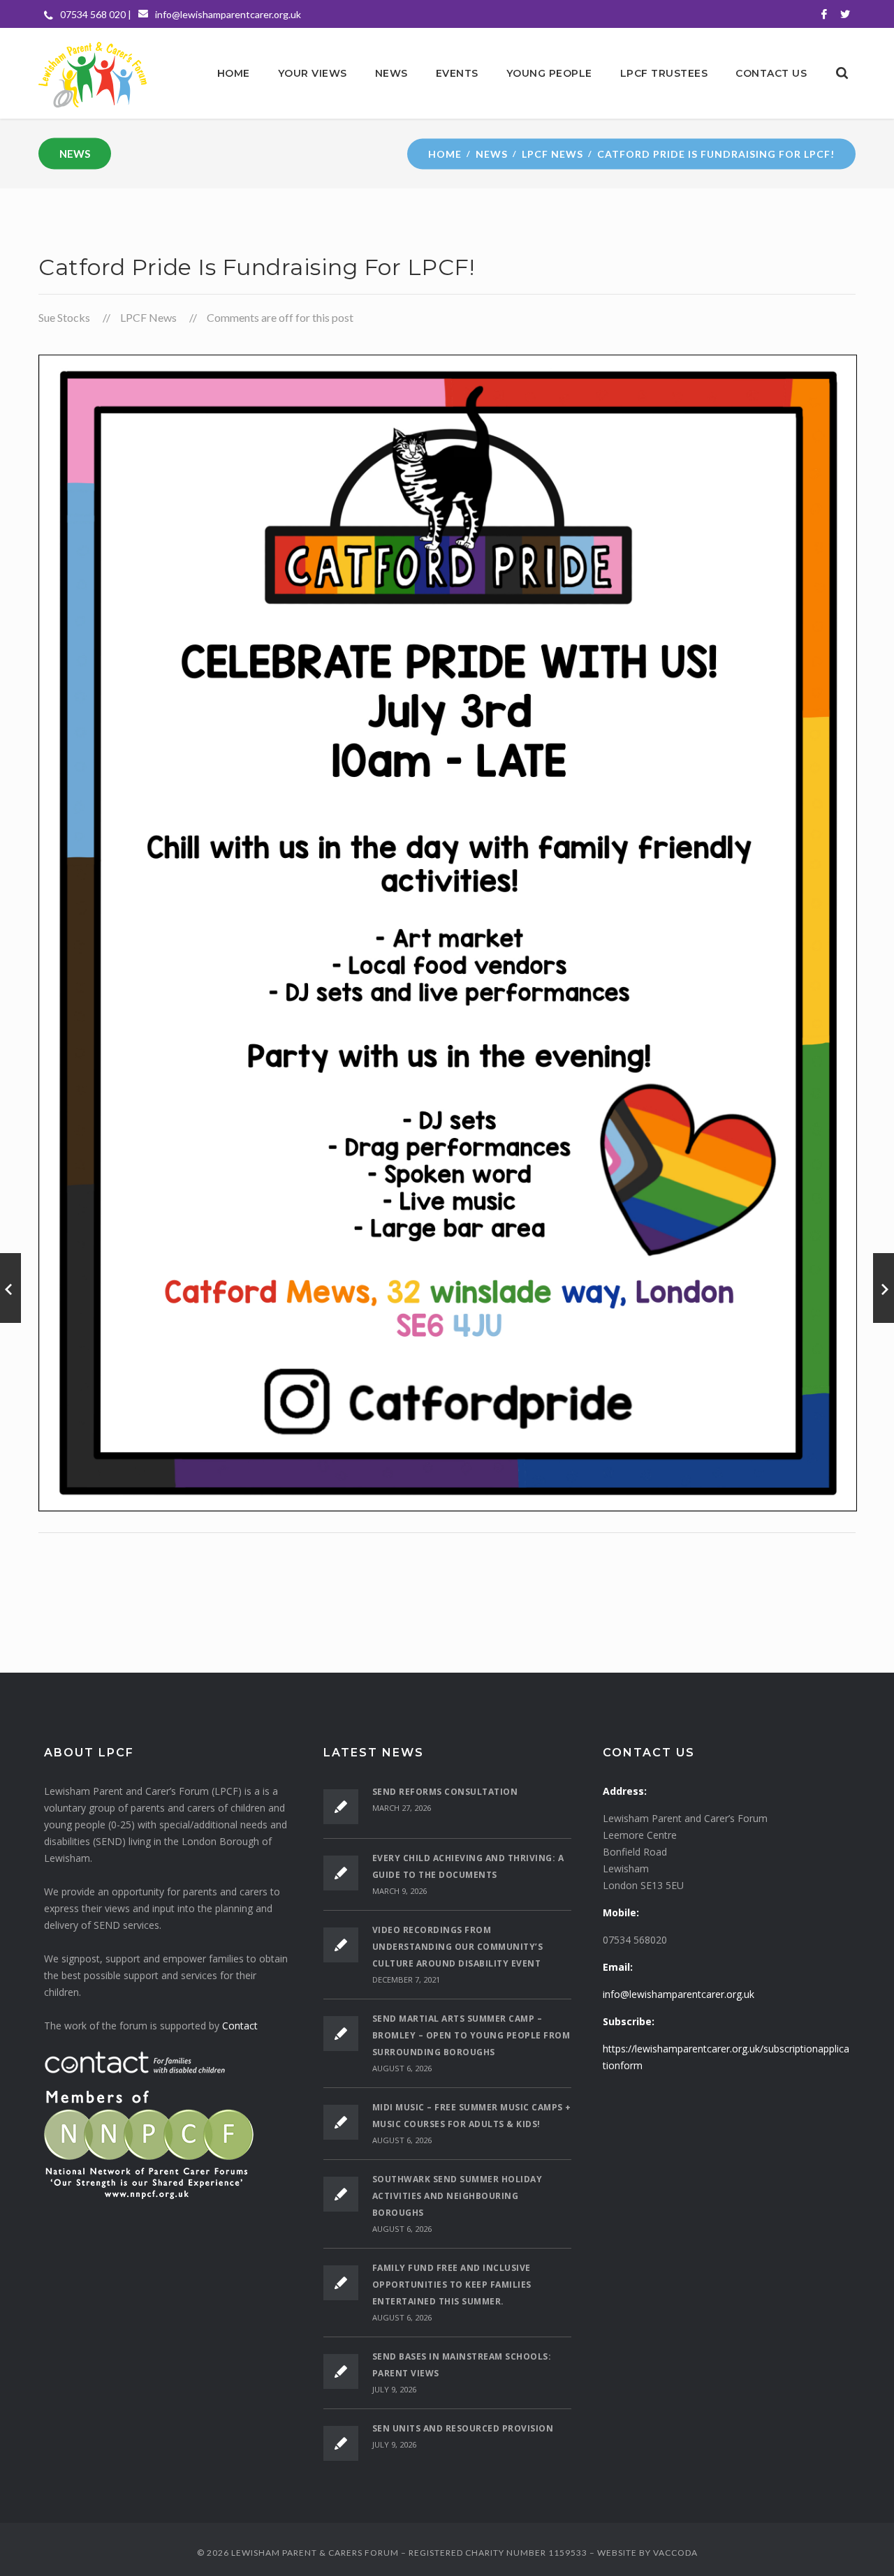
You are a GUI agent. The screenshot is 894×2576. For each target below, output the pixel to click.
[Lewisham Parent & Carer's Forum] (93, 73)
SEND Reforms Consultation (445, 1792)
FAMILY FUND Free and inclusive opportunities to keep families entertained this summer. (452, 2285)
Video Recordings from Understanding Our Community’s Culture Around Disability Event (458, 1947)
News (492, 153)
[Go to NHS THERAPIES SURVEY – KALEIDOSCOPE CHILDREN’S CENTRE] (10, 1288)
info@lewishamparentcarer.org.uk (228, 14)
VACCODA (675, 2553)
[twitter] (845, 14)
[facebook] (824, 14)
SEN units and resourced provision (463, 2428)
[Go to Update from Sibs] (884, 1288)
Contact (240, 2026)
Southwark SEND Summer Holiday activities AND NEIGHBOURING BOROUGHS (457, 2196)
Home (445, 153)
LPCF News (552, 153)
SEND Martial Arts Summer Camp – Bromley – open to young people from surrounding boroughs (471, 2035)
